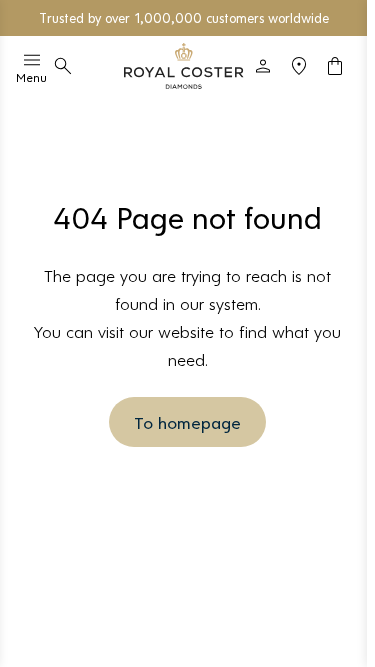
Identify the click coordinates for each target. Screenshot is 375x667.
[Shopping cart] (335, 66)
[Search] (63, 66)
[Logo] (184, 66)
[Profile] (263, 66)
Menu (31, 77)
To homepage (187, 422)
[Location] (299, 66)
